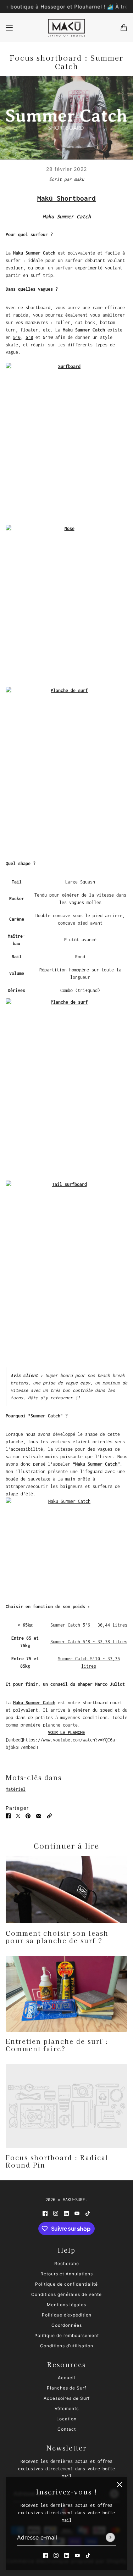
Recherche (67, 2263)
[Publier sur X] (18, 1815)
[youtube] (77, 2555)
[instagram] (56, 2555)
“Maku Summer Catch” (96, 1464)
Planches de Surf (66, 2388)
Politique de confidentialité (66, 2284)
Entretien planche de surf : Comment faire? (57, 2045)
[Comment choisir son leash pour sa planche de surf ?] (66, 1890)
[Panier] (124, 28)
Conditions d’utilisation (67, 2346)
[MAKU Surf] (66, 28)
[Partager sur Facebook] (8, 1815)
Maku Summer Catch (34, 253)
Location (66, 2419)
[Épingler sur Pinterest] (28, 1815)
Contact (67, 2429)
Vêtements (67, 2408)
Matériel (16, 1789)
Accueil (66, 2378)
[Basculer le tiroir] (9, 28)
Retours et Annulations (67, 2274)
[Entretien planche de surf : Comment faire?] (66, 1994)
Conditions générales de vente (66, 2294)
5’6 (17, 337)
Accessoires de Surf (67, 2398)
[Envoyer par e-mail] (39, 1815)
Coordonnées (67, 2325)
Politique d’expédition (67, 2315)
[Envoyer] (110, 2538)
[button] (49, 1815)
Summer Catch (45, 1416)
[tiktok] (88, 2555)
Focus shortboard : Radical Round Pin (57, 2161)
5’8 (29, 337)
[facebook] (45, 2555)
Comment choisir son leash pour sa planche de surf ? (57, 1937)
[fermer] (120, 2485)
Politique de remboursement (67, 2335)
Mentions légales (66, 2305)
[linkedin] (67, 2555)
